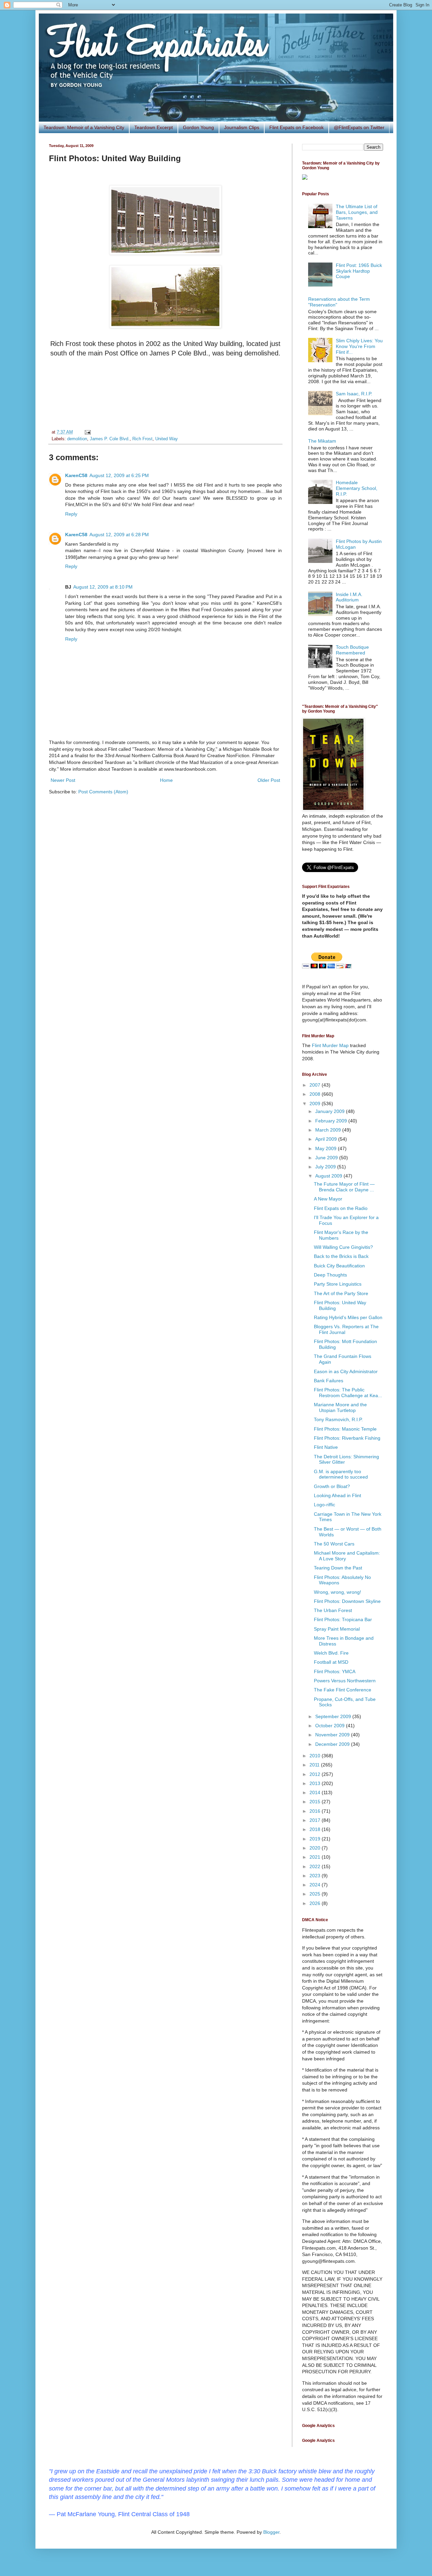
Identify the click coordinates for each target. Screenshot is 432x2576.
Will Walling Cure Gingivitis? (343, 1247)
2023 (316, 1876)
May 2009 (327, 1148)
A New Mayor (328, 1199)
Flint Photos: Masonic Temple (345, 1429)
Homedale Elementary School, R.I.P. (357, 488)
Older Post (269, 780)
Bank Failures (329, 1381)
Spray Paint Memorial (337, 1629)
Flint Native (326, 1447)
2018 (316, 1829)
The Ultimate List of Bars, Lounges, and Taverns (357, 212)
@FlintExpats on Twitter (359, 127)
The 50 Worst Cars (334, 1544)
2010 (316, 1756)
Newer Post (63, 780)
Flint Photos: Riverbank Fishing (347, 1438)
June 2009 (327, 1158)
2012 (316, 1774)
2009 (316, 1104)
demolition (77, 439)
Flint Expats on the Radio (341, 1208)
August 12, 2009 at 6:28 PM (119, 535)
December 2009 (333, 1744)
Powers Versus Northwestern (345, 1681)
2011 (315, 1765)
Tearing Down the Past (338, 1568)
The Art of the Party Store (341, 1293)
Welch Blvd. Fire (331, 1653)
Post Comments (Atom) (103, 792)
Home (166, 780)
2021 (316, 1857)
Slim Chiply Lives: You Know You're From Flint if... (359, 346)
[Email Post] (87, 432)
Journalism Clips (242, 127)
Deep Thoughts (330, 1275)
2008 (316, 1094)
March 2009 (329, 1130)
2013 (316, 1783)
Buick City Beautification (339, 1266)
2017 (316, 1820)
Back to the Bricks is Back (341, 1256)
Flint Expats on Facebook (296, 127)
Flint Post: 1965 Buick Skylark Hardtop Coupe (359, 271)
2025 (316, 1894)
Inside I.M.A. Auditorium (349, 597)
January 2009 (331, 1111)
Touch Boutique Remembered (352, 650)
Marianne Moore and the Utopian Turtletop (340, 1407)
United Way (167, 439)
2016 (316, 1811)
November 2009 (333, 1735)
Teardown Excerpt (154, 127)
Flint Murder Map (330, 1045)
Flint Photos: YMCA (335, 1671)
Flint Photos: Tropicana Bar (343, 1619)
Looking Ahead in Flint (337, 1495)
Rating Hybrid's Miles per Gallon (348, 1317)
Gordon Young (198, 127)
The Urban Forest (333, 1610)
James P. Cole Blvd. (110, 439)
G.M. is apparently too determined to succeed (341, 1474)
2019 (316, 1839)
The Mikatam (322, 441)
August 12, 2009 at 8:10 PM (103, 587)
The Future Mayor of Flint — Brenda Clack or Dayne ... (344, 1187)
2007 (316, 1085)
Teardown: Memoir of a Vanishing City (84, 127)
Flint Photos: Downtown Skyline (347, 1601)
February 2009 (332, 1121)
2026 (316, 1903)
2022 (316, 1866)
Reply (71, 514)
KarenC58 (76, 475)
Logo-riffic (325, 1505)
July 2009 (326, 1167)
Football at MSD (331, 1662)
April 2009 (327, 1139)
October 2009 (331, 1726)
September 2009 (334, 1716)
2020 (316, 1848)
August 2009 (329, 1176)
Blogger (271, 2532)
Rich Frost (142, 439)
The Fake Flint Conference (343, 1690)
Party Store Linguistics (338, 1284)
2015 (316, 1802)
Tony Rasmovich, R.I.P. (338, 1419)
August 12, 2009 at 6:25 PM (119, 475)
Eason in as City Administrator (346, 1371)
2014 (316, 1792)
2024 (316, 1885)
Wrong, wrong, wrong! (337, 1592)
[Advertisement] (165, 393)
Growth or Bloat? (332, 1486)
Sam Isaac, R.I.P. (354, 394)
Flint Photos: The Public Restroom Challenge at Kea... (348, 1393)
